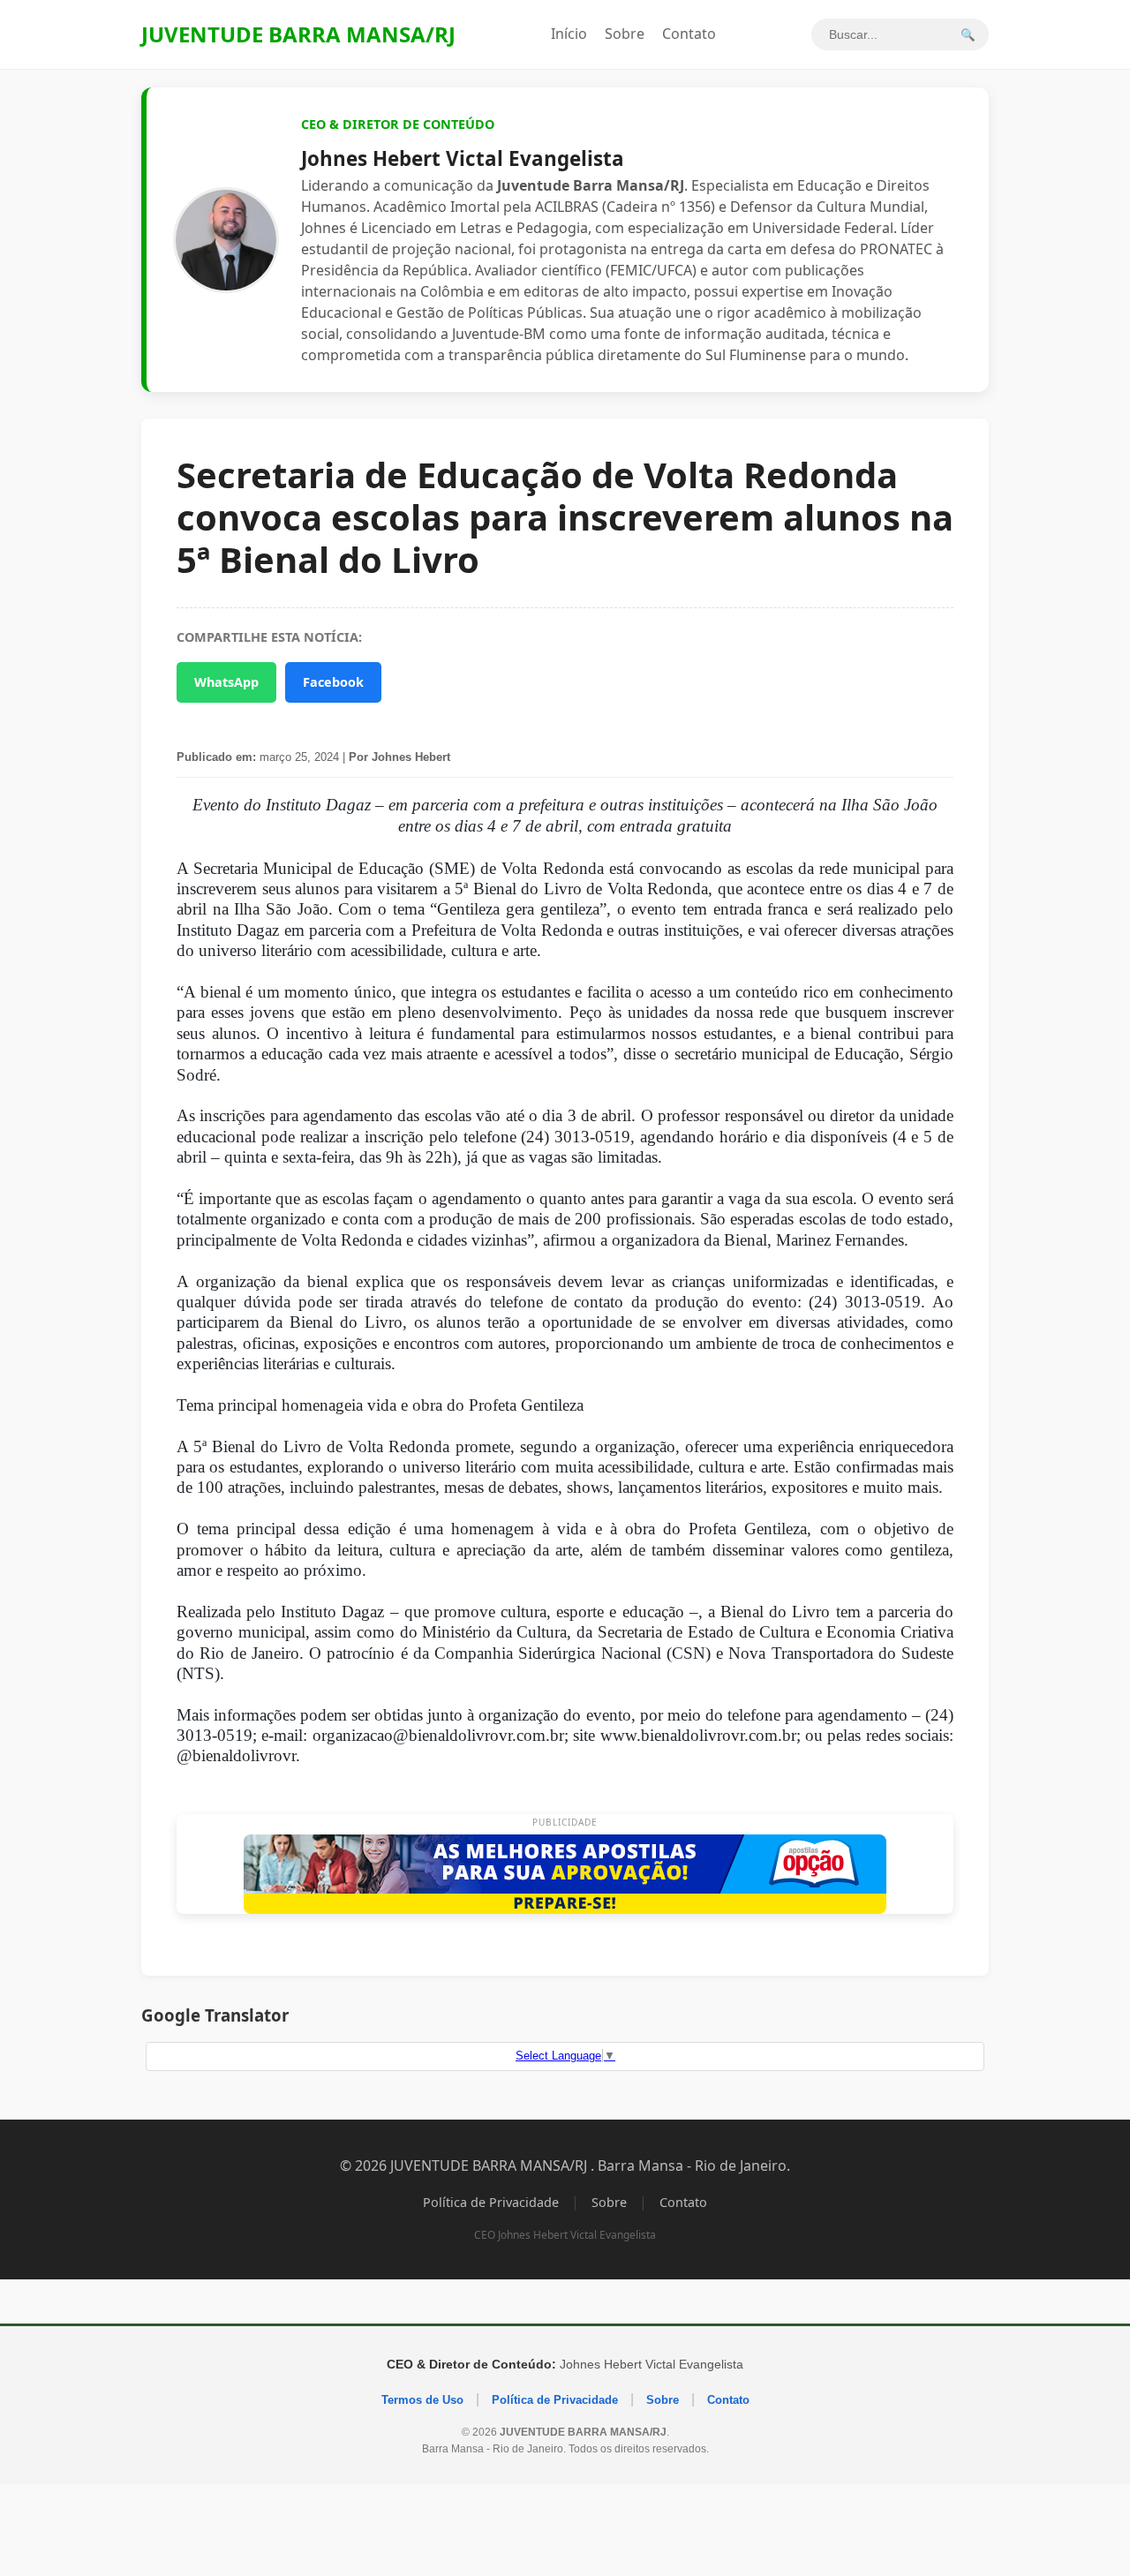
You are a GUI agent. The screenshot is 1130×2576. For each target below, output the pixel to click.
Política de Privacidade (491, 2202)
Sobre (625, 34)
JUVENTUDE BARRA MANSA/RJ (298, 34)
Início (569, 34)
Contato (689, 34)
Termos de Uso (422, 2400)
